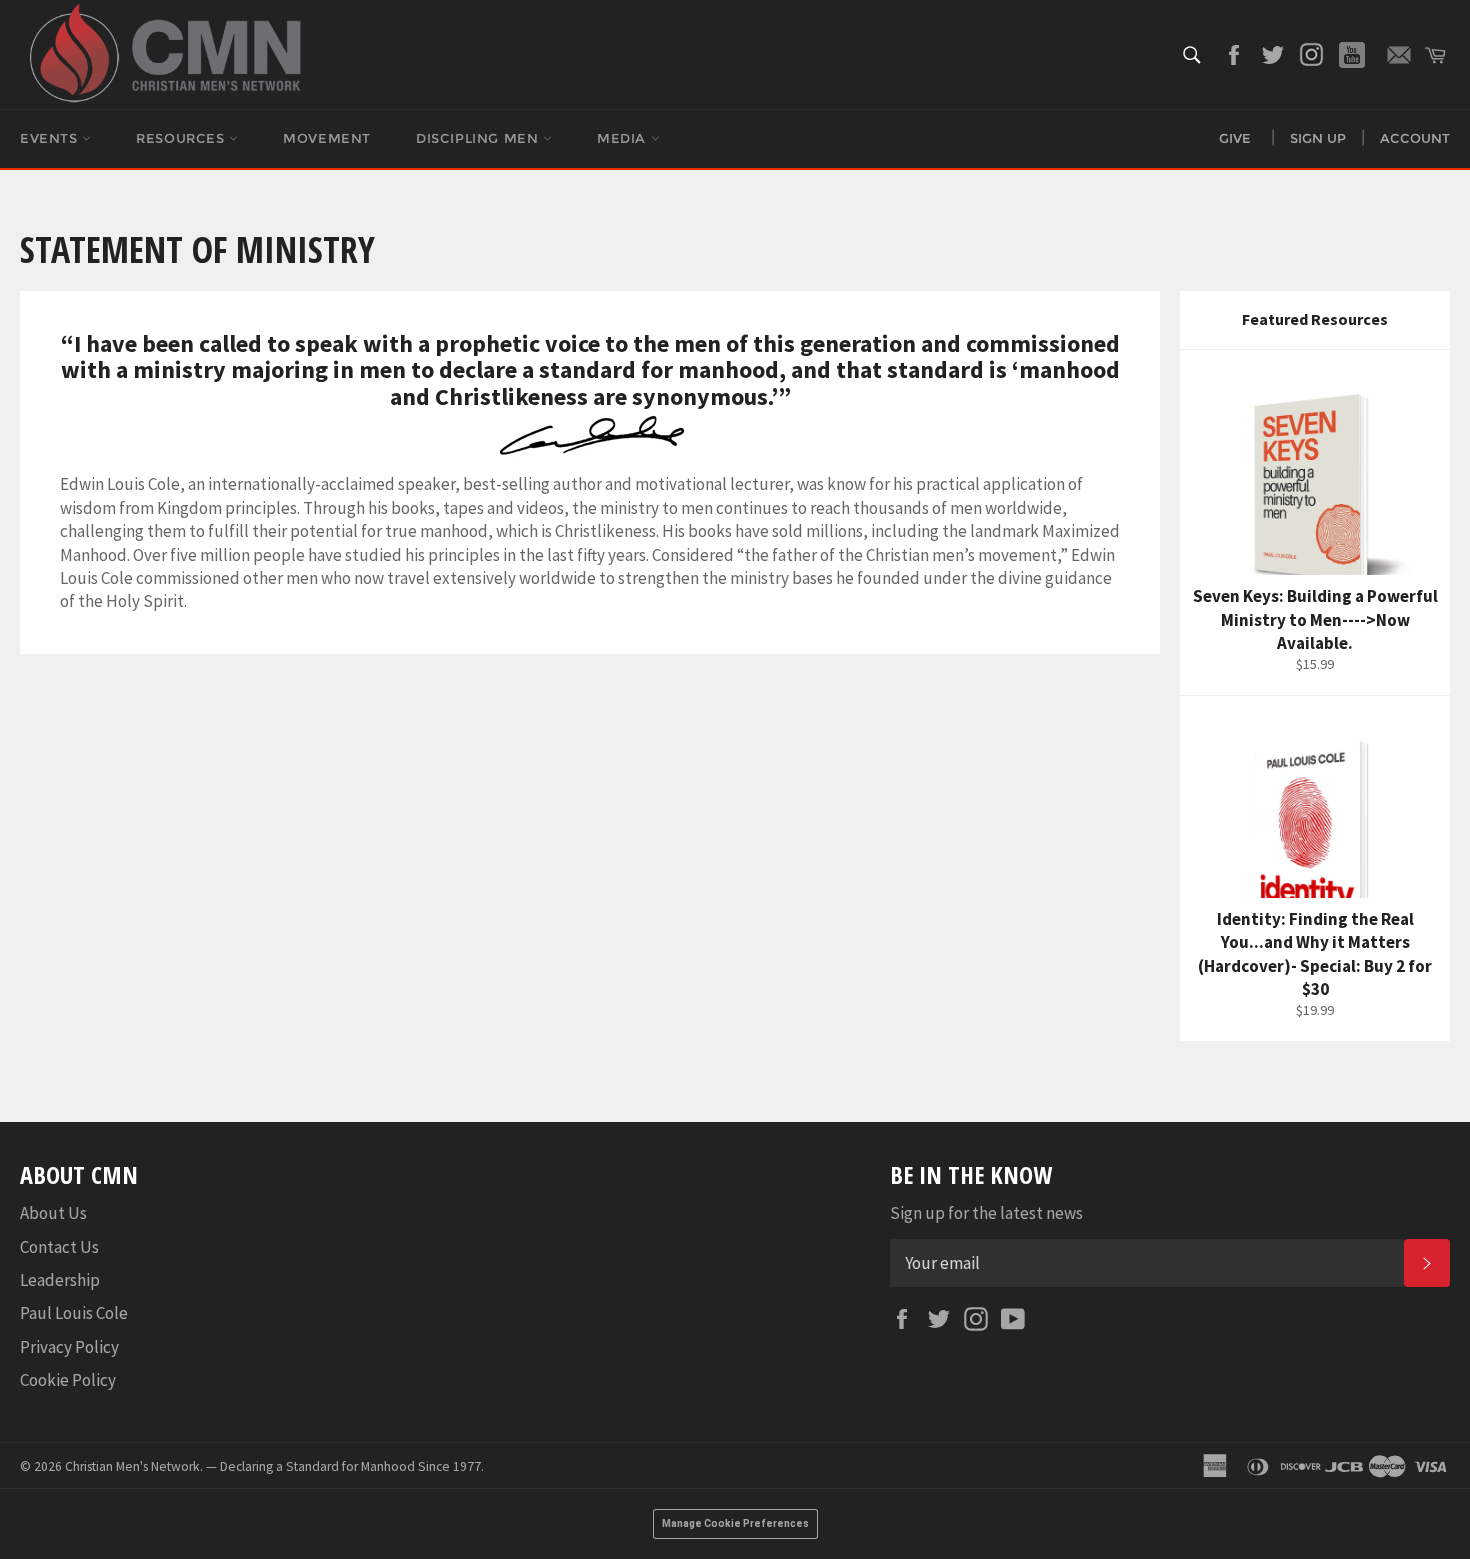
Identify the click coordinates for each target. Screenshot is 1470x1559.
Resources (182, 138)
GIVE (1235, 138)
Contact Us (59, 1247)
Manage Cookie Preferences (735, 1523)
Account (1415, 138)
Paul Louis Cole (74, 1313)
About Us (53, 1213)
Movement (327, 138)
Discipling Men (479, 138)
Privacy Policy (69, 1347)
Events (51, 138)
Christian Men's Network (132, 1466)
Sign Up (1318, 138)
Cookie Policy (68, 1380)
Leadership (60, 1280)
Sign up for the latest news (986, 1213)
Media (624, 138)
